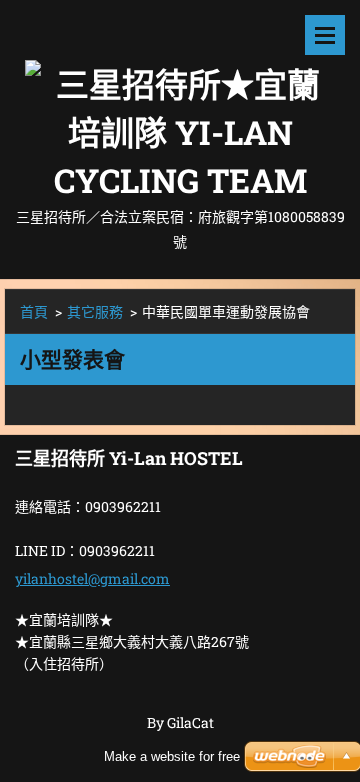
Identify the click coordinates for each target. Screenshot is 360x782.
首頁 (34, 311)
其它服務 (95, 311)
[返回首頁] (180, 102)
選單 (325, 35)
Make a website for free (172, 756)
